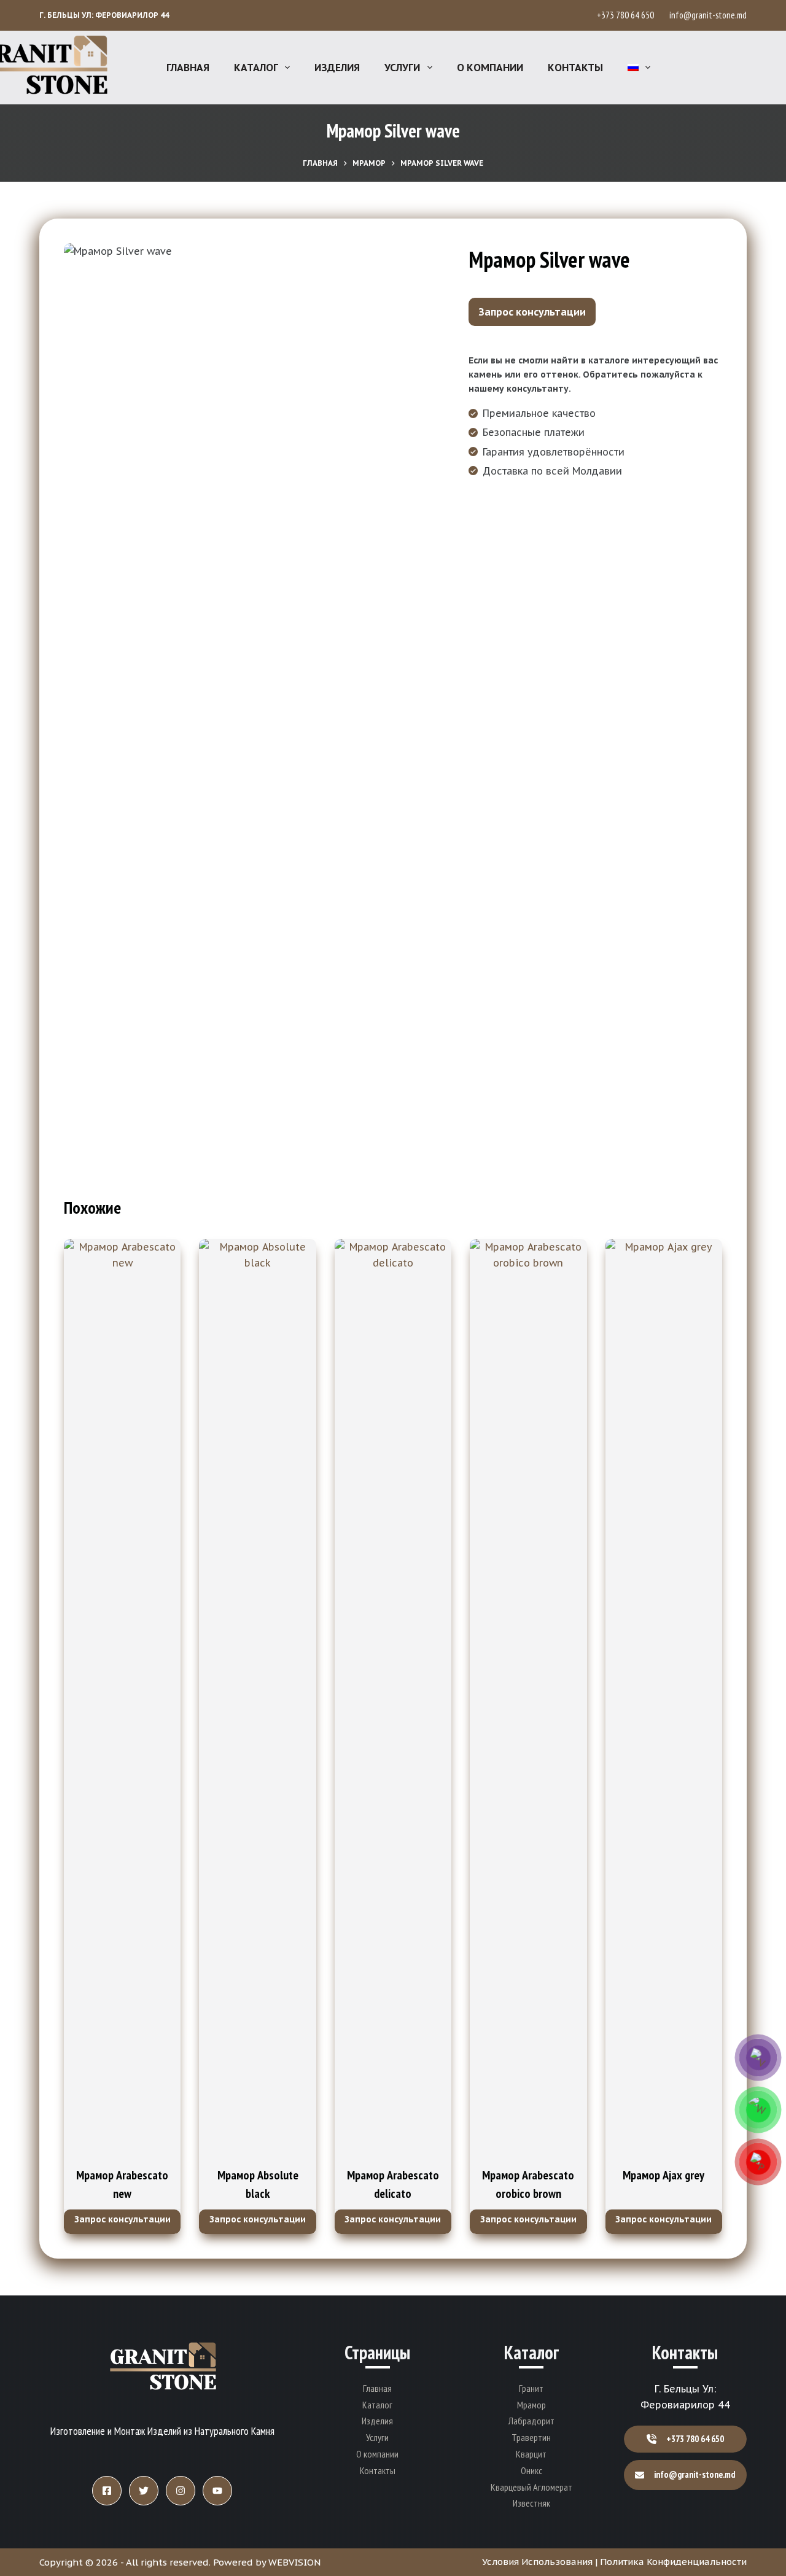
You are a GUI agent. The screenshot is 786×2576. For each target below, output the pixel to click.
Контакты (575, 68)
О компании (490, 68)
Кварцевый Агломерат (531, 2487)
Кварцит (531, 2454)
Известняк (531, 2503)
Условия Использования (537, 2562)
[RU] (639, 68)
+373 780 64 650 (627, 15)
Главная (188, 68)
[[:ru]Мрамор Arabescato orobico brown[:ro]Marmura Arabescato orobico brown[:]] (528, 1699)
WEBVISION (294, 2562)
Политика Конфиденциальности (673, 2562)
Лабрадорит (531, 2421)
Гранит (531, 2388)
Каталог (256, 68)
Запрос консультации (532, 312)
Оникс (531, 2470)
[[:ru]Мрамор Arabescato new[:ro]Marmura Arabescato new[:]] (122, 1699)
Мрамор (531, 2405)
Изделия (337, 68)
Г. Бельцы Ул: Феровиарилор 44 (104, 15)
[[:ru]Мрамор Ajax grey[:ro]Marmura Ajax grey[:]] (664, 1699)
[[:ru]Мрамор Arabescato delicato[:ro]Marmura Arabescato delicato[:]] (393, 1699)
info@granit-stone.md (708, 15)
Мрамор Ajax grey (663, 2175)
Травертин (531, 2437)
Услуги (402, 68)
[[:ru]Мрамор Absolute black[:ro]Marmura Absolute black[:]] (257, 1699)
